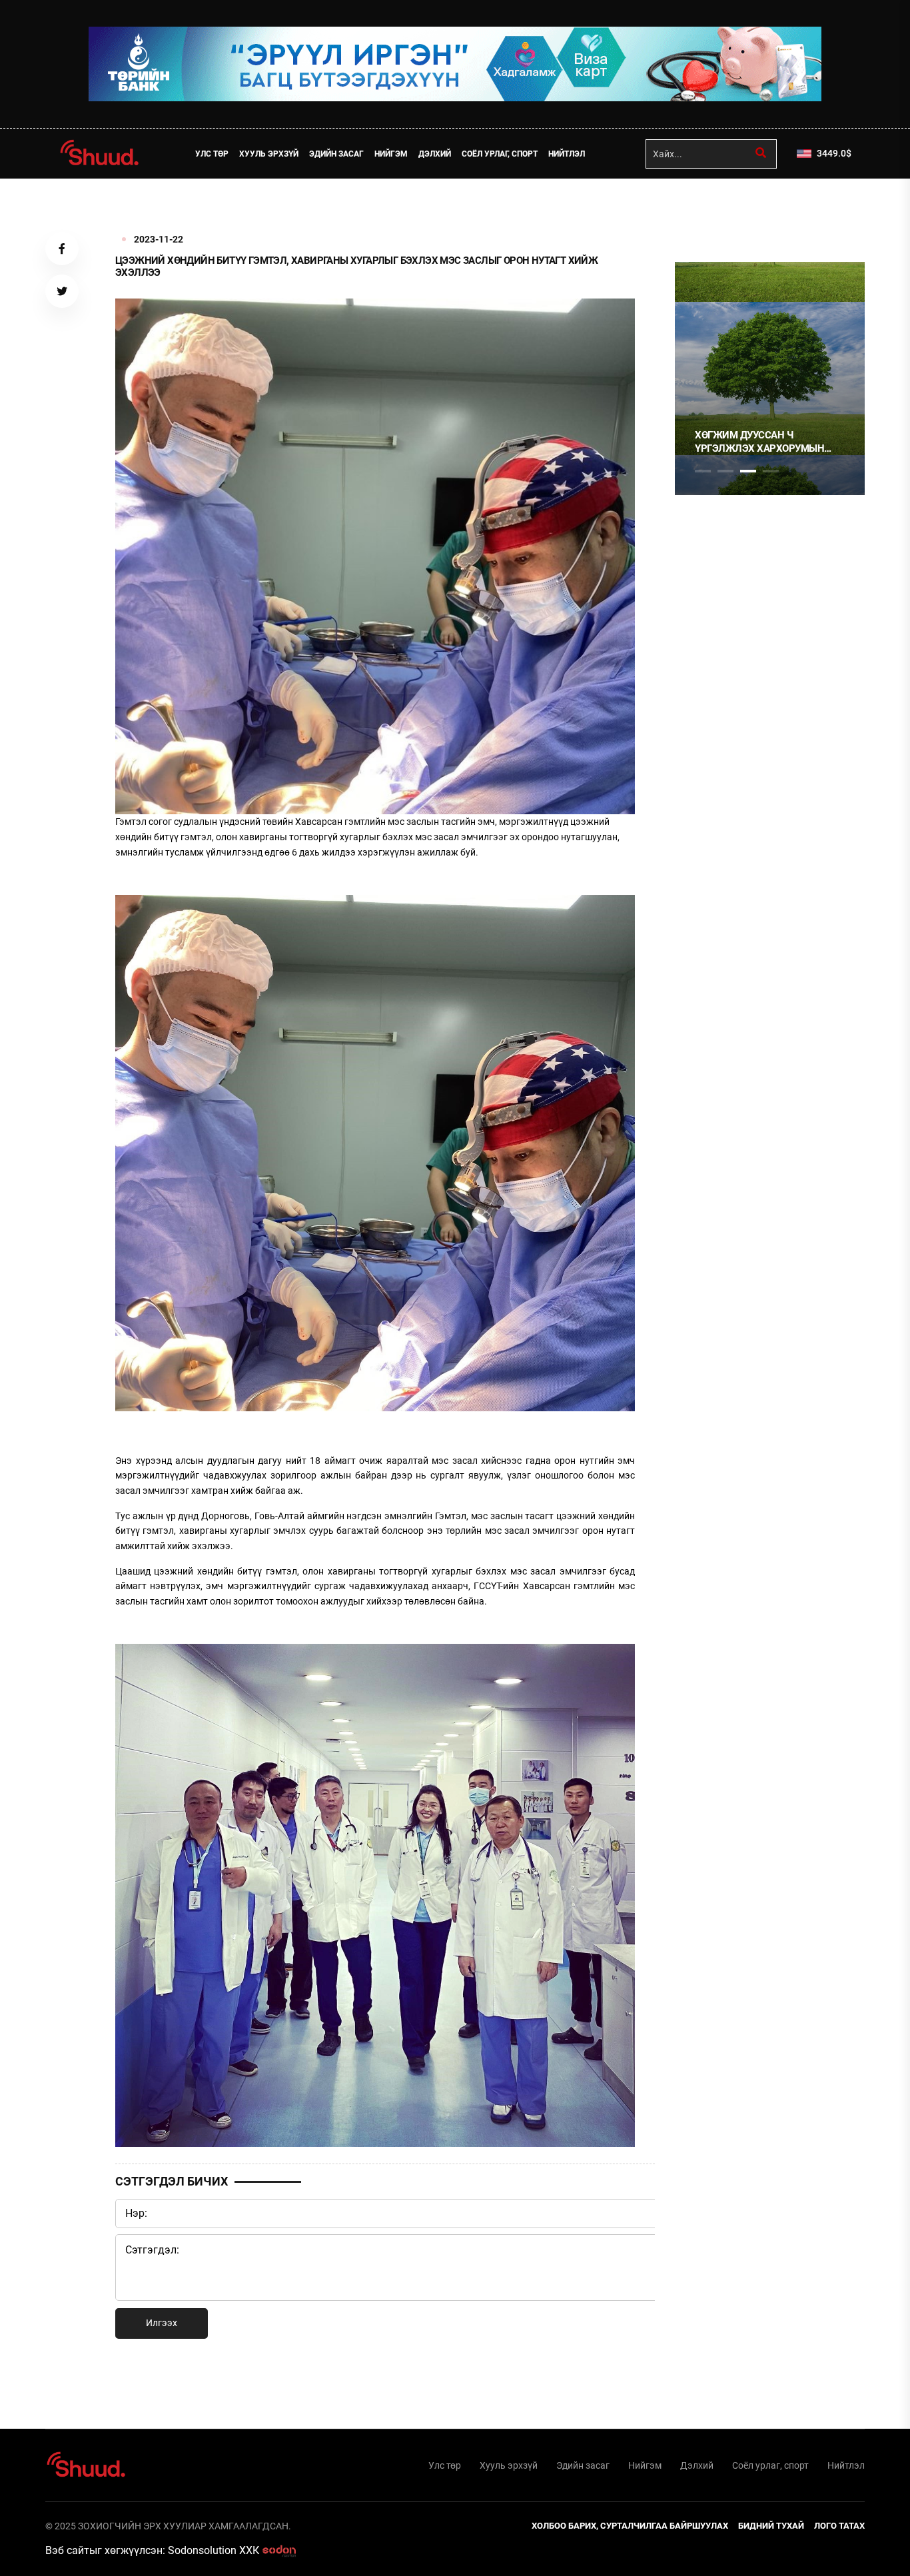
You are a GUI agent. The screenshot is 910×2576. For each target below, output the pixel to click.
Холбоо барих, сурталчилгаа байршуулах (630, 2526)
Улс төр (212, 154)
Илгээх (162, 2323)
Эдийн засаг (336, 154)
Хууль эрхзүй (269, 154)
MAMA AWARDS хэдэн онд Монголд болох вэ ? (762, 442)
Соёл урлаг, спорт (500, 154)
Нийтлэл (567, 154)
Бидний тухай (771, 2526)
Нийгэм (391, 154)
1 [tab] (703, 208)
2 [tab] (725, 471)
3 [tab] (748, 471)
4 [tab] (771, 471)
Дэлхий (435, 154)
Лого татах (839, 2526)
